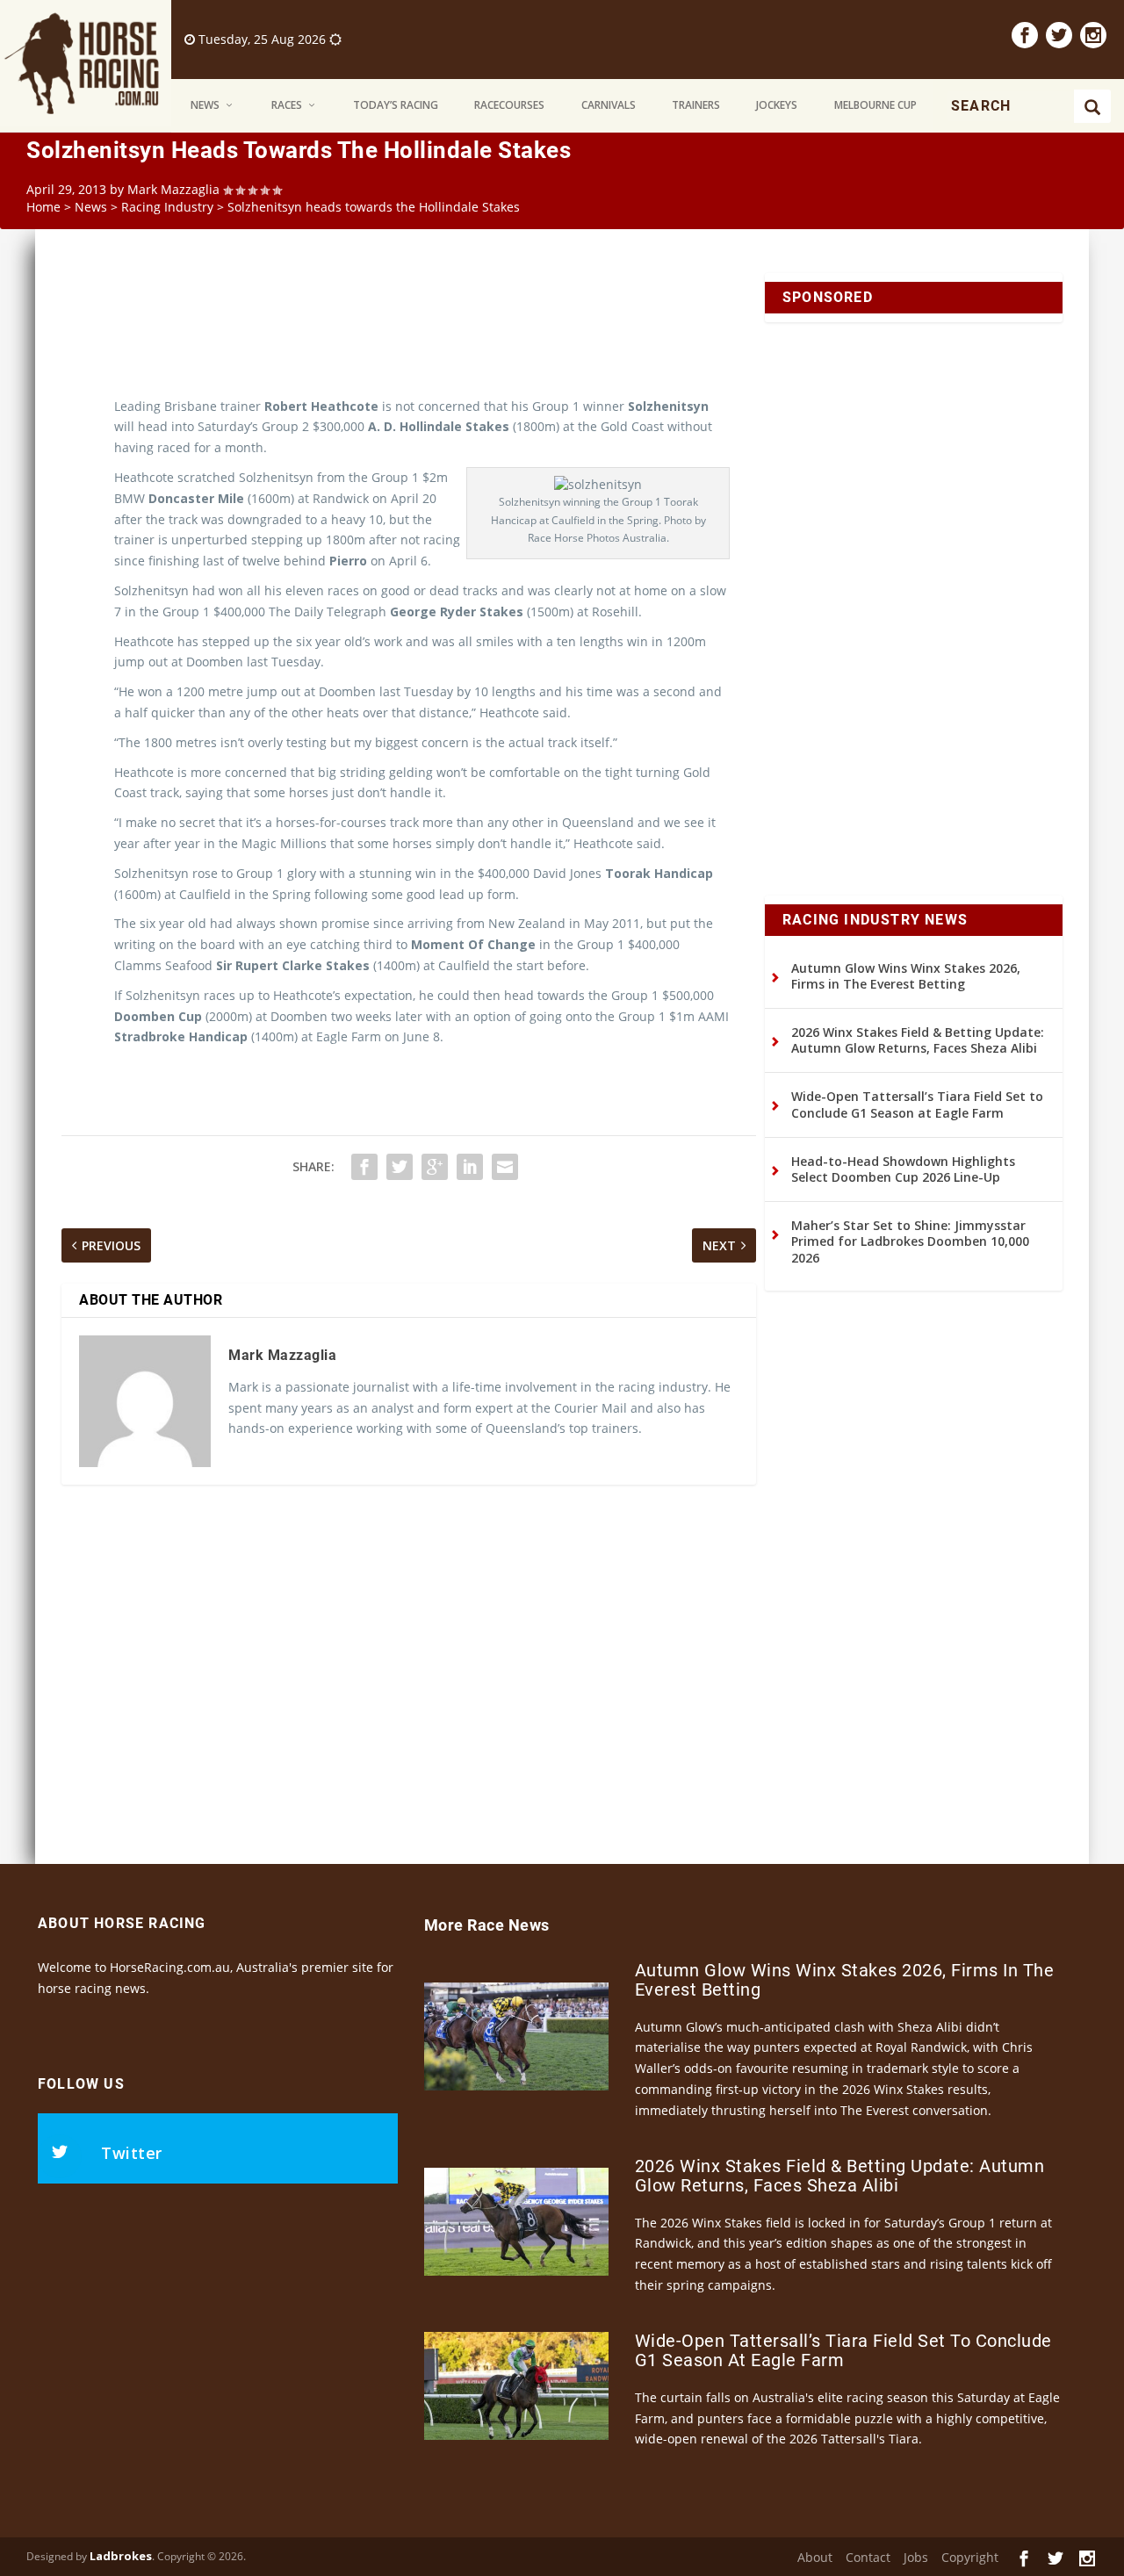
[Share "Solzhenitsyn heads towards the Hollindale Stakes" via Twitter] (400, 1167)
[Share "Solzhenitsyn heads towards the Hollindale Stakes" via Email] (505, 1167)
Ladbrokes (121, 2556)
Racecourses (509, 105)
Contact (868, 2557)
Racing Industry (167, 207)
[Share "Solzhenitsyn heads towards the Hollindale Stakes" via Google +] (435, 1167)
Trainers (696, 105)
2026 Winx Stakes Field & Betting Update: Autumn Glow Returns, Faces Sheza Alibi (918, 1040)
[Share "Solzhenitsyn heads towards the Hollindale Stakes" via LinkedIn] (470, 1167)
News (205, 105)
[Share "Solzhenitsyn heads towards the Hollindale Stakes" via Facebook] (364, 1167)
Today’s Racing (396, 105)
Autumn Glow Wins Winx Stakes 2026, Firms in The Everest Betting (906, 976)
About (815, 2557)
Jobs (916, 2557)
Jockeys (777, 105)
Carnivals (609, 105)
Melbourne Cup (875, 105)
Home (43, 207)
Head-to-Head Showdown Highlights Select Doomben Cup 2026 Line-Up (903, 1169)
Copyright (970, 2557)
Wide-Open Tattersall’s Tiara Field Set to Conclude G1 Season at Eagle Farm (917, 1104)
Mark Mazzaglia (173, 189)
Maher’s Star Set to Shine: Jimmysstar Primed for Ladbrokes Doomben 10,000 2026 (910, 1241)
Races (287, 105)
